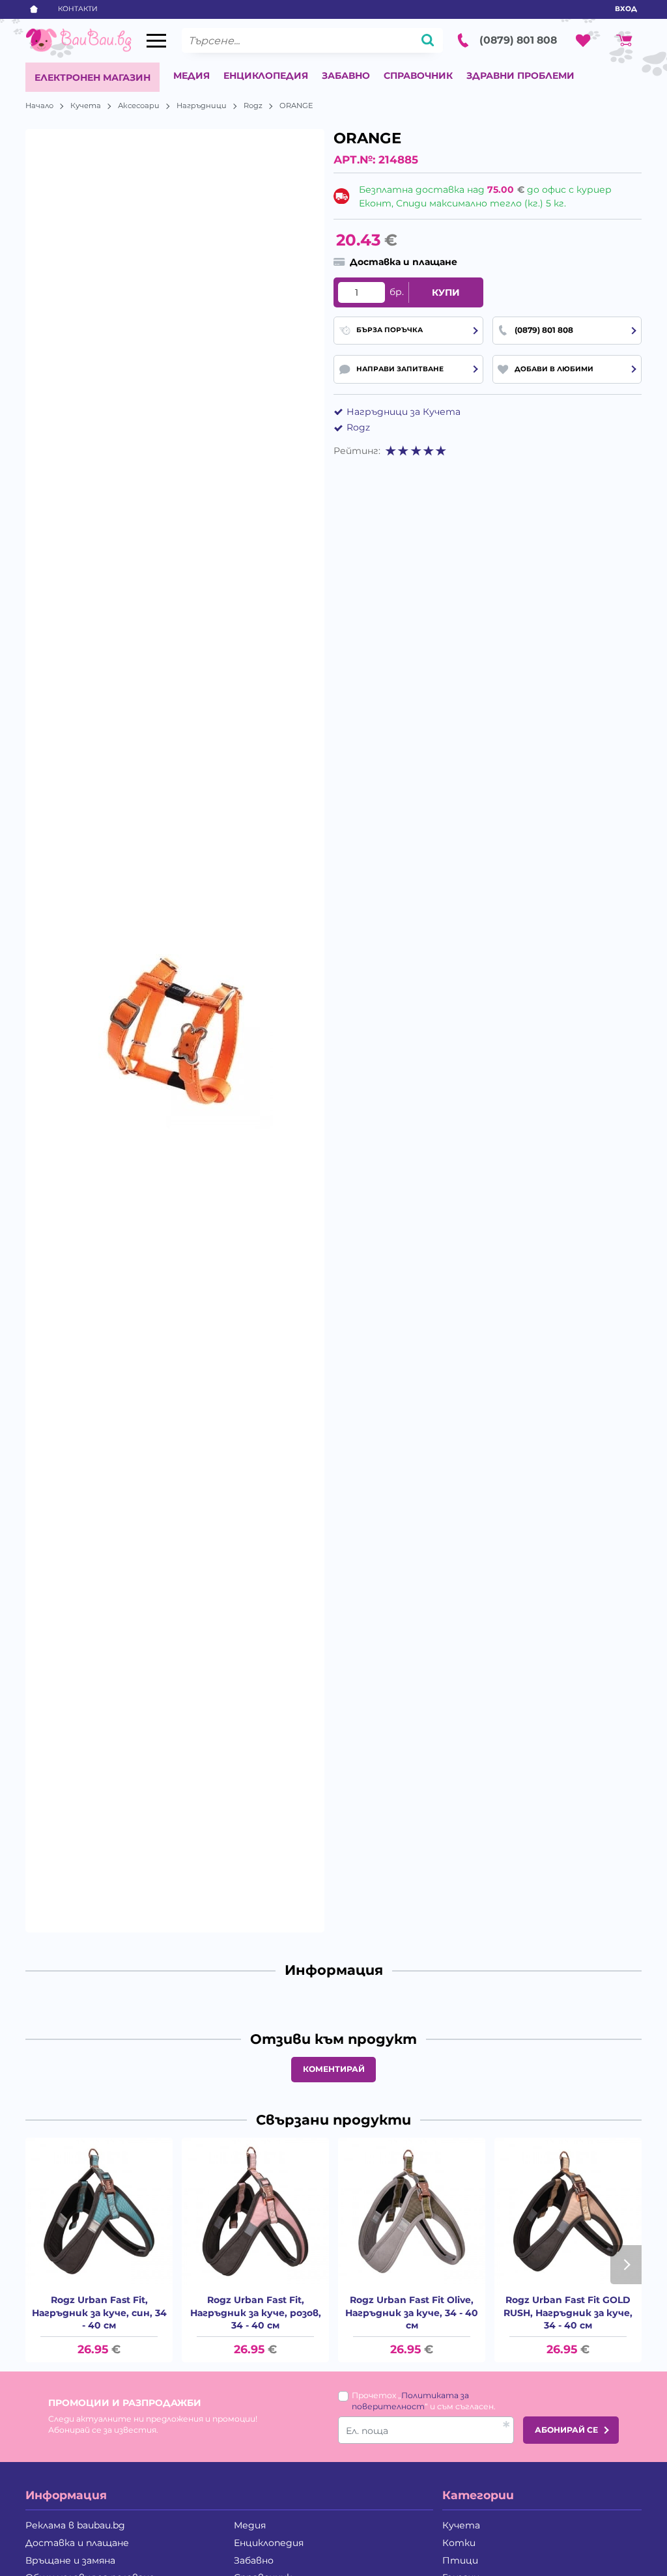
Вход (626, 9)
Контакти (78, 9)
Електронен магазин (92, 78)
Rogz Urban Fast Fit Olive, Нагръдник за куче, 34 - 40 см (412, 2313)
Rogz (253, 106)
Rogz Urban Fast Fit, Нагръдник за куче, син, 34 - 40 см (99, 2313)
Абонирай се (566, 2430)
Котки (459, 2543)
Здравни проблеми (520, 76)
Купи (446, 292)
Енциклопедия (266, 76)
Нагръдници (202, 106)
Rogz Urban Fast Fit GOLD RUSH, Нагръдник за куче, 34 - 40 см (568, 2313)
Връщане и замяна (70, 2560)
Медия (192, 76)
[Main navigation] (156, 41)
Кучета (86, 106)
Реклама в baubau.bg (75, 2525)
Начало (39, 106)
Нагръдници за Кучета (404, 412)
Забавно (346, 76)
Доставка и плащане (77, 2543)
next (626, 2265)
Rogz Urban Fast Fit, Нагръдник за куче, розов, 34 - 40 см (256, 2313)
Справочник (418, 76)
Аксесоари (139, 106)
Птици (460, 2560)
